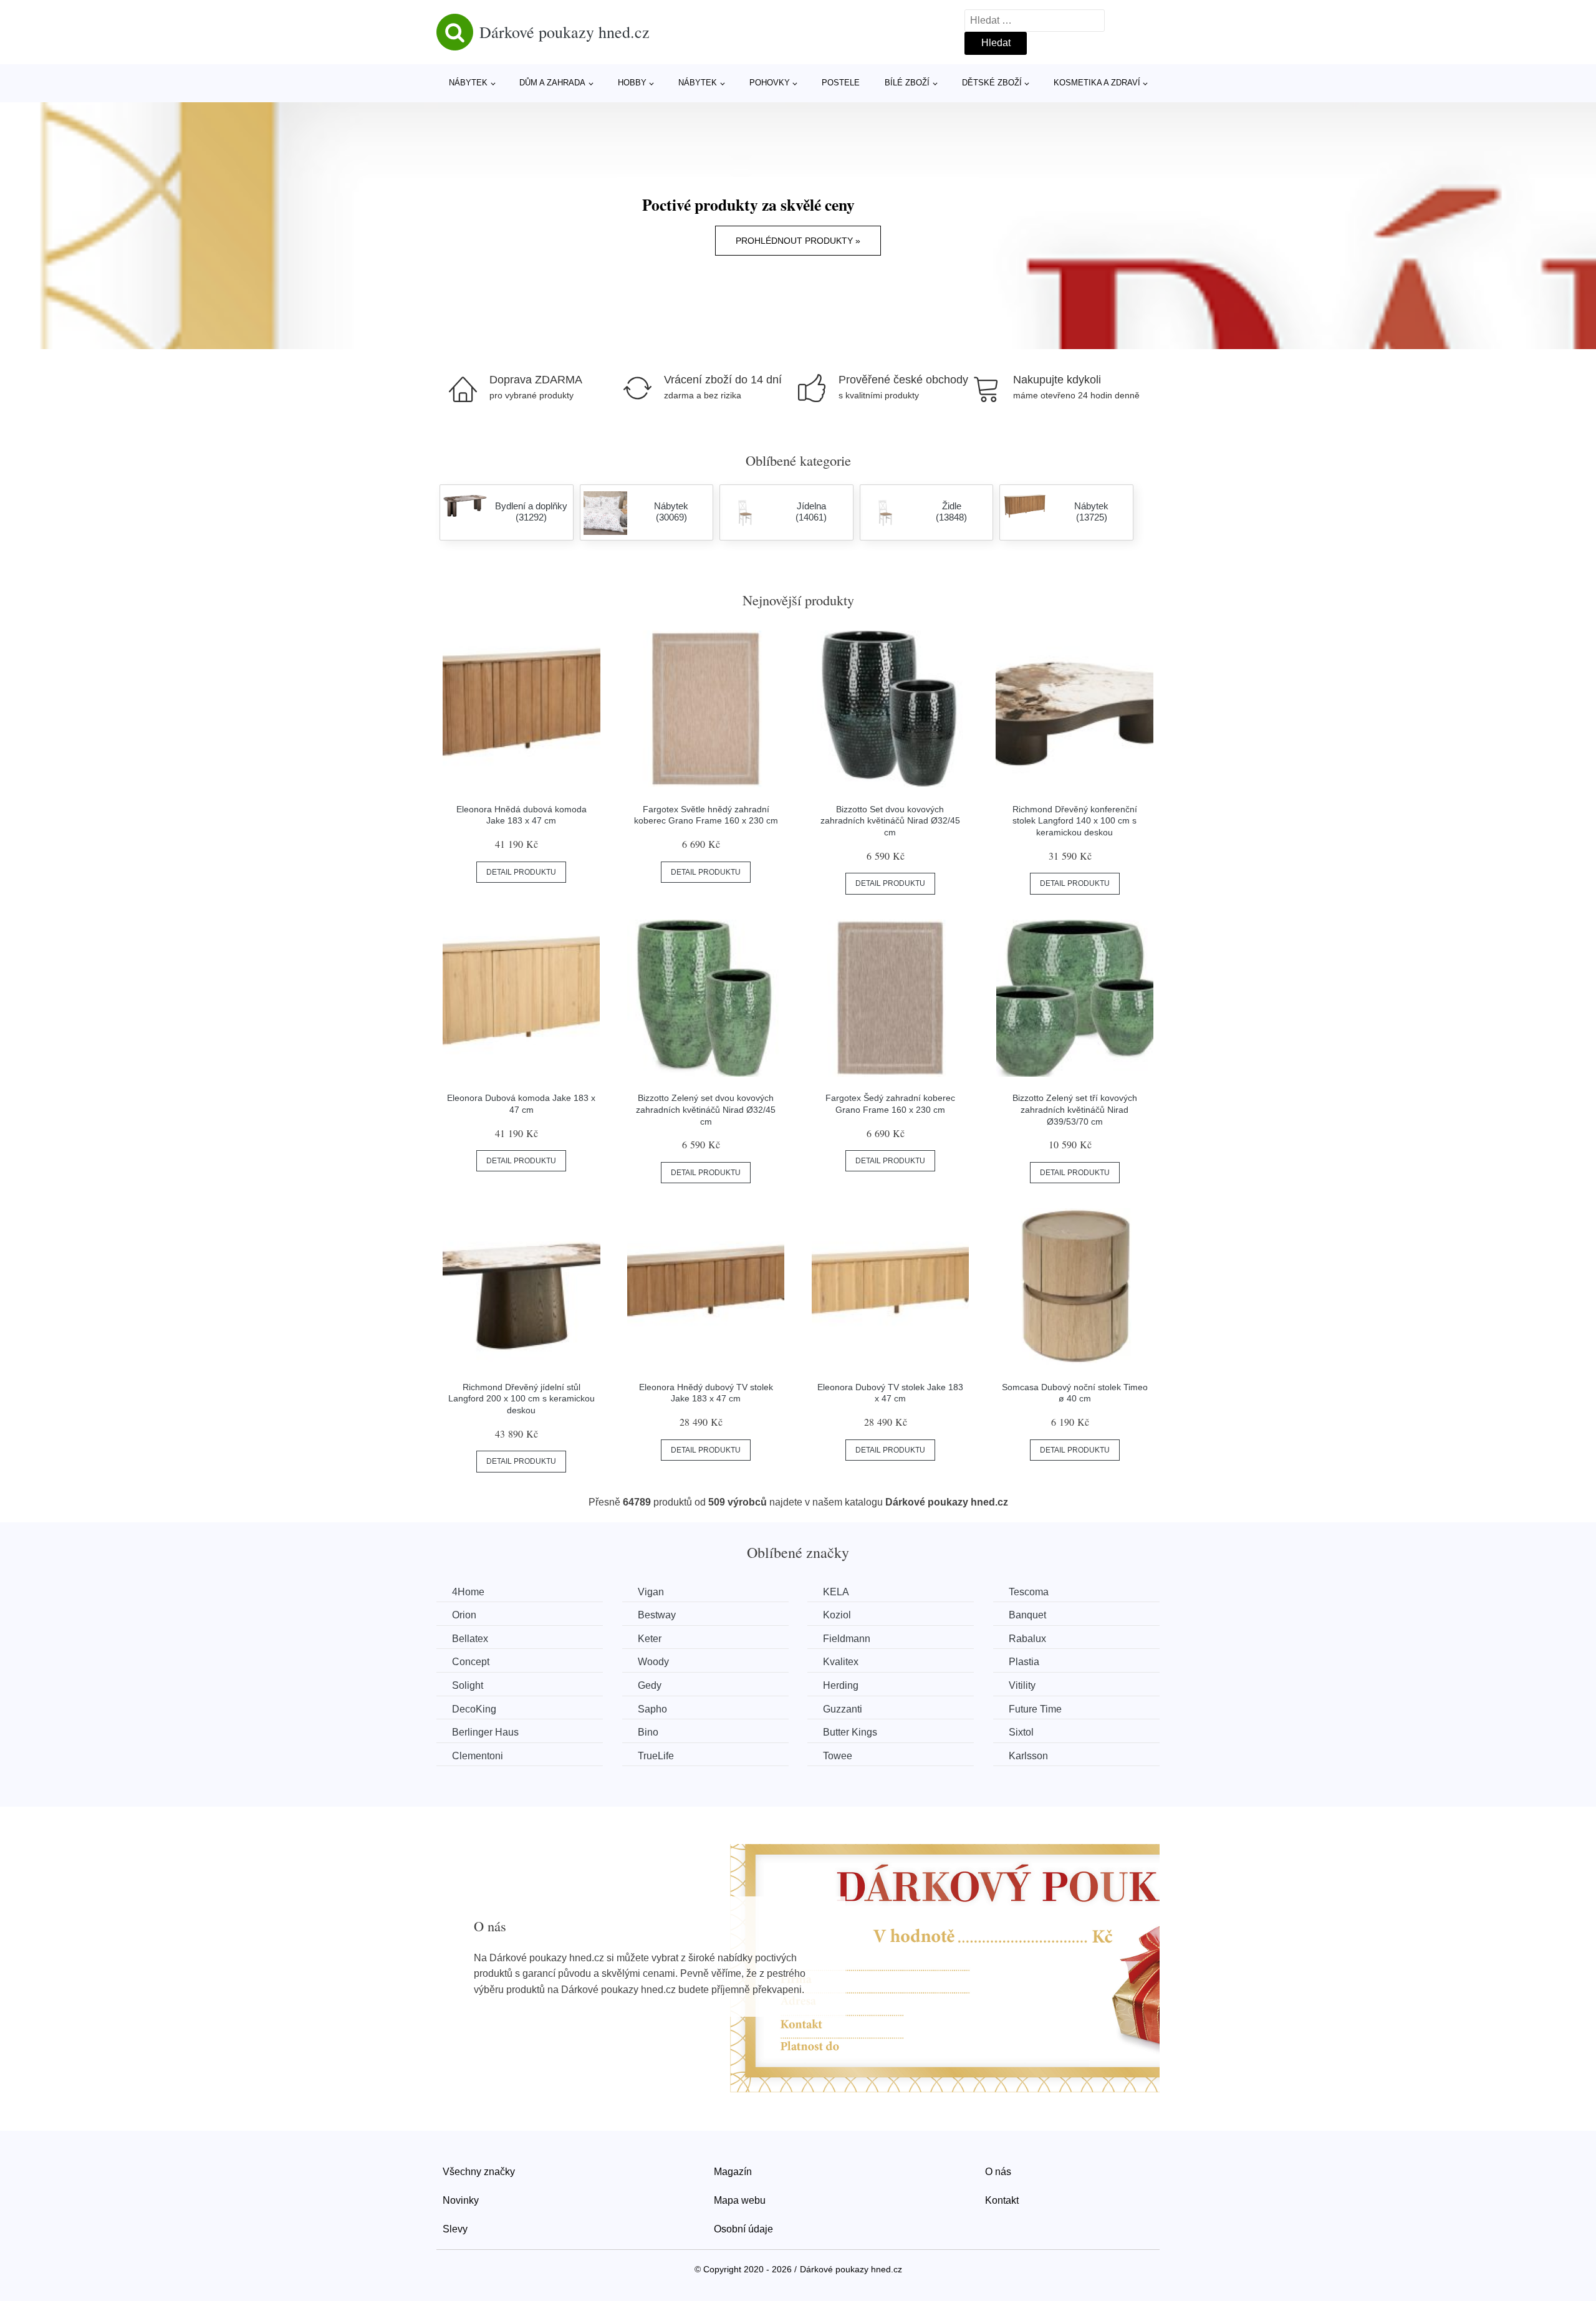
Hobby (632, 83)
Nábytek (468, 83)
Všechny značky (479, 2172)
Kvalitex (841, 1662)
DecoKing (474, 1709)
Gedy (650, 1685)
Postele (841, 83)
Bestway (657, 1615)
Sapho (652, 1709)
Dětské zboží (992, 83)
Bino (648, 1732)
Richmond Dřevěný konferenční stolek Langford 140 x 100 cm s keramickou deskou (1075, 821)
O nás (998, 2172)
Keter (650, 1639)
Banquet (1027, 1615)
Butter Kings (850, 1732)
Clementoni (478, 1756)
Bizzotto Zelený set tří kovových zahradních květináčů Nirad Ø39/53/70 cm (1075, 1109)
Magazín (733, 2172)
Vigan (651, 1592)
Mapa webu (740, 2200)
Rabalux (1027, 1639)
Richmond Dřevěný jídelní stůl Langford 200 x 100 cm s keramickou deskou (522, 1399)
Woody (653, 1662)
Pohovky (770, 83)
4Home (468, 1592)
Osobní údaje (743, 2229)
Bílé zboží (907, 83)
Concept (471, 1662)
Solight (468, 1685)
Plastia (1024, 1662)
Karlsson (1028, 1756)
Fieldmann (847, 1639)
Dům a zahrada (552, 83)
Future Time (1035, 1709)
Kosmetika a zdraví (1097, 83)
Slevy (455, 2229)
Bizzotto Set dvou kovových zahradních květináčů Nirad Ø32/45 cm (890, 821)
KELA (836, 1592)
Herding (841, 1685)
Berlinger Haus (485, 1732)
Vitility (1022, 1685)
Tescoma (1029, 1592)
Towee (838, 1756)
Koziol (837, 1615)
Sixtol (1021, 1732)
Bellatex (470, 1639)
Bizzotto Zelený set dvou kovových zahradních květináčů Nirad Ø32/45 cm (706, 1109)
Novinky (461, 2200)
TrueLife (656, 1756)
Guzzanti (843, 1709)
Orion (464, 1615)
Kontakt (1002, 2200)
